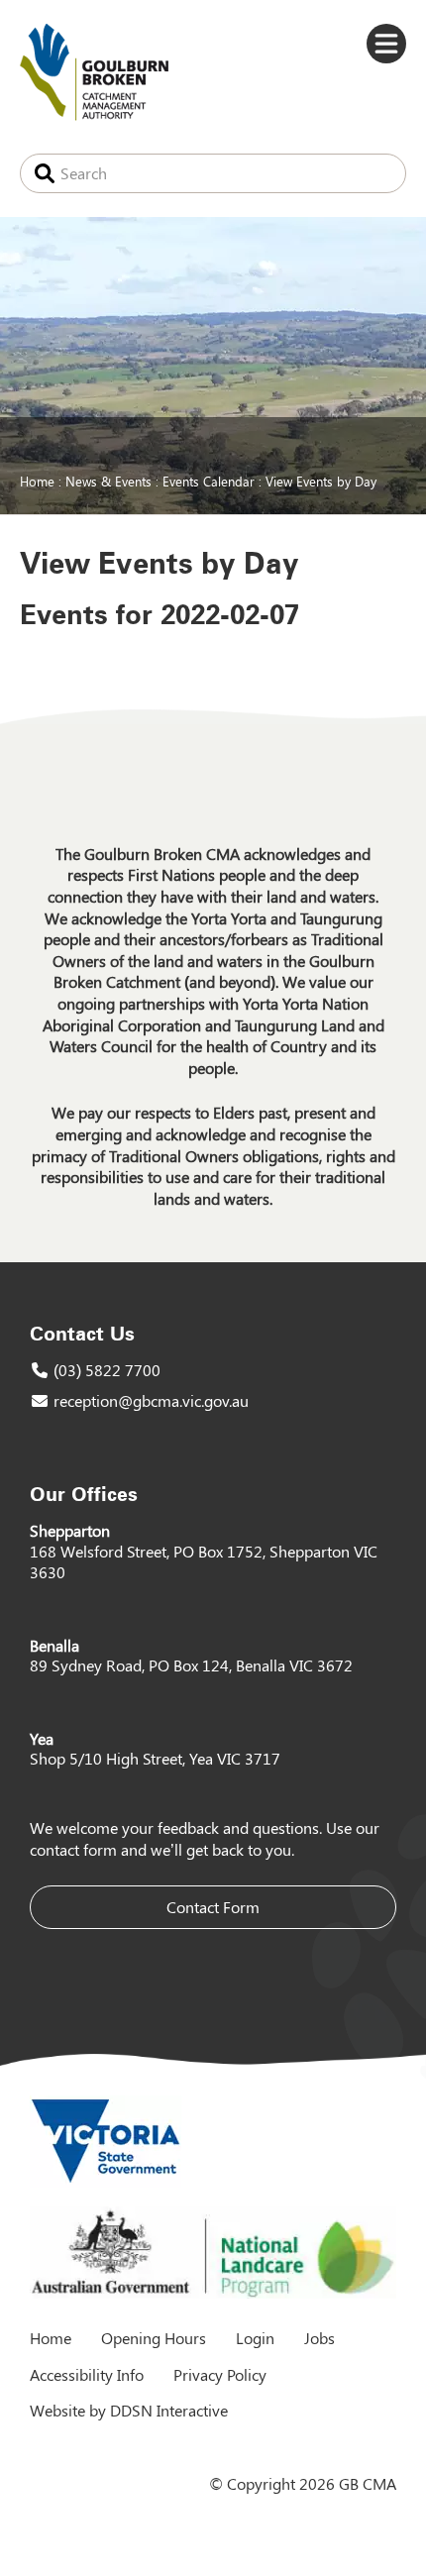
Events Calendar (209, 481)
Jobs (319, 2338)
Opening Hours (154, 2338)
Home (37, 481)
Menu (386, 44)
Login (255, 2338)
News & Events (108, 481)
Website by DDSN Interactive (129, 2410)
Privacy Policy (220, 2374)
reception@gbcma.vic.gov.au (151, 1400)
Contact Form (213, 1907)
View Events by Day (321, 481)
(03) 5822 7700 (107, 1370)
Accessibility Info (87, 2374)
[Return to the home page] (94, 114)
